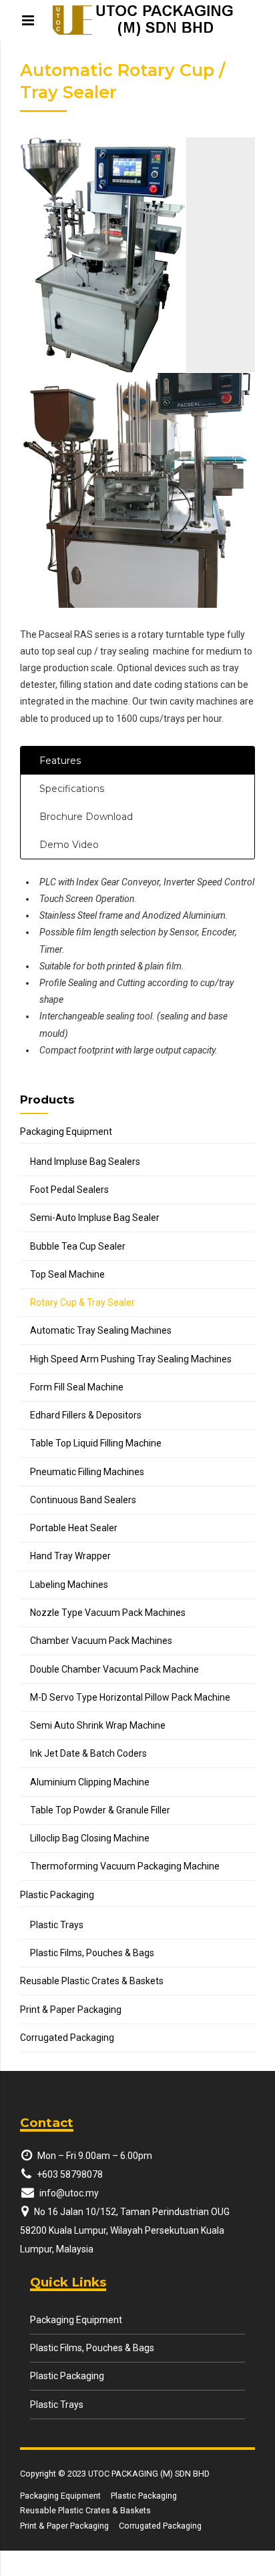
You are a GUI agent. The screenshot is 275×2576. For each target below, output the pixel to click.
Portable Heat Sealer (74, 1528)
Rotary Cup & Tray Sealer (82, 1302)
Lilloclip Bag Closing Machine (90, 1838)
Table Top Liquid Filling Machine (96, 1443)
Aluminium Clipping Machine (90, 1782)
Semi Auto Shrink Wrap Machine (98, 1725)
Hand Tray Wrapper (70, 1556)
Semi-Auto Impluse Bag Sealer (95, 1218)
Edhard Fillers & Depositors (86, 1415)
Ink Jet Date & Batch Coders (88, 1753)
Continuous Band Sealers (83, 1500)
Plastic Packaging (57, 1895)
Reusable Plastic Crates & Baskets (92, 1981)
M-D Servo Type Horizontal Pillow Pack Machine (130, 1697)
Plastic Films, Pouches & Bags (92, 1953)
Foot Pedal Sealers (69, 1190)
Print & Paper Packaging (71, 2010)
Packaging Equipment (66, 1132)
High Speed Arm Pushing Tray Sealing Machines (131, 1359)
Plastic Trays (57, 1925)
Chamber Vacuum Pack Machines (101, 1641)
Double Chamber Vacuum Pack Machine (114, 1669)
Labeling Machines (69, 1585)
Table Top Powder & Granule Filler (100, 1810)
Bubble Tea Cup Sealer (78, 1246)
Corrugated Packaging (67, 2038)
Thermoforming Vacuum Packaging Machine (125, 1866)
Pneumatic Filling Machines (87, 1472)
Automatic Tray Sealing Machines (101, 1330)
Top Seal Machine (67, 1274)
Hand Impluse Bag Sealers (85, 1162)
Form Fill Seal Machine (77, 1387)
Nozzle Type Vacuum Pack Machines (108, 1613)
